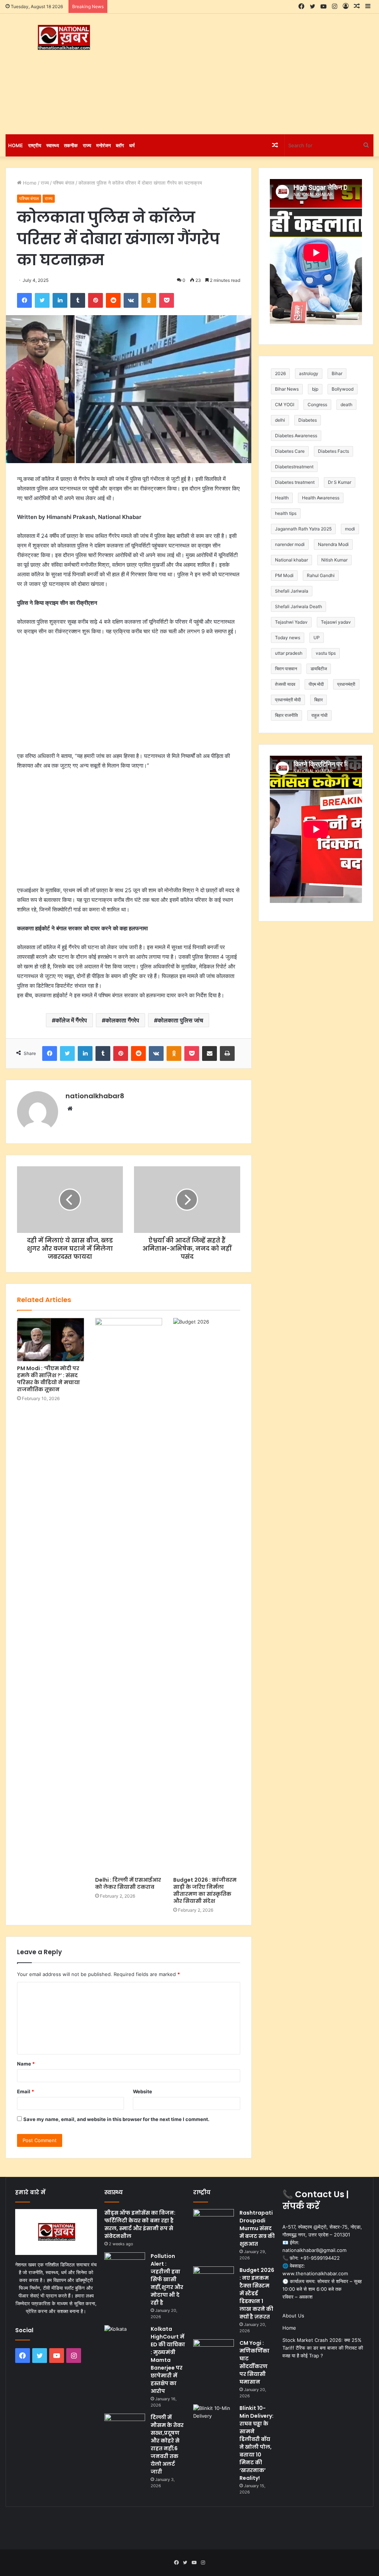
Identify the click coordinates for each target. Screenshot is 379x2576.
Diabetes (308, 420)
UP (317, 638)
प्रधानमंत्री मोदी (288, 700)
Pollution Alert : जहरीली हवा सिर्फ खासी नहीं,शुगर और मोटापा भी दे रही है (167, 2279)
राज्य (87, 145)
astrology (309, 373)
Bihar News (287, 389)
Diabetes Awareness (296, 436)
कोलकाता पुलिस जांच (180, 1020)
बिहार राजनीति (286, 715)
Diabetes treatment (295, 482)
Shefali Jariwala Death (298, 606)
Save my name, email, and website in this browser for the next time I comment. (116, 2119)
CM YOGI (285, 404)
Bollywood (343, 389)
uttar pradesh (289, 653)
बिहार (318, 700)
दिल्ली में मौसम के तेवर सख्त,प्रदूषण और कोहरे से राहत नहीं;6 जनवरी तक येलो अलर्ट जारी (167, 2444)
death (346, 404)
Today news (288, 638)
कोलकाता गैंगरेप (122, 1020)
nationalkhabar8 (95, 1096)
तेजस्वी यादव (285, 684)
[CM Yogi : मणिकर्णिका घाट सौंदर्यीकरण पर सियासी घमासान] (214, 2353)
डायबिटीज (319, 669)
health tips (286, 513)
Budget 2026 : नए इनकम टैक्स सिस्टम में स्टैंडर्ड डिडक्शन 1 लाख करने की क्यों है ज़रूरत (257, 2293)
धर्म (132, 145)
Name (26, 2064)
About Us (293, 2316)
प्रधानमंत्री (346, 684)
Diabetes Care (290, 451)
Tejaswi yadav (336, 622)
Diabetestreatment (294, 467)
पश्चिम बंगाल (64, 183)
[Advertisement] (255, 73)
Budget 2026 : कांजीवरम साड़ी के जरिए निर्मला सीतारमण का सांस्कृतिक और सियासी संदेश (205, 1890)
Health (282, 498)
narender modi (290, 544)
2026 (280, 373)
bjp (315, 389)
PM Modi (284, 575)
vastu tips (326, 653)
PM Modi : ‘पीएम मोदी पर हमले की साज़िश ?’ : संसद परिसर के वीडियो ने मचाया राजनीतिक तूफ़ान (48, 1379)
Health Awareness (321, 498)
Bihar (337, 373)
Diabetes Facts (333, 451)
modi (350, 529)
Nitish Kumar (334, 560)
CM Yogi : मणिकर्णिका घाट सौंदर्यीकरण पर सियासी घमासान (254, 2362)
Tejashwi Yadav (291, 622)
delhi (280, 420)
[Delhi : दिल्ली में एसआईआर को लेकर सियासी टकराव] (129, 1595)
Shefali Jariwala (292, 591)
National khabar (291, 560)
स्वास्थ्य (53, 145)
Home (16, 145)
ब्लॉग (120, 145)
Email (26, 2091)
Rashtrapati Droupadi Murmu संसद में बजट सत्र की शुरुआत (257, 2228)
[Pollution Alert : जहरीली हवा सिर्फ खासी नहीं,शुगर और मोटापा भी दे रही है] (125, 2266)
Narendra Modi (333, 544)
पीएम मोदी (316, 684)
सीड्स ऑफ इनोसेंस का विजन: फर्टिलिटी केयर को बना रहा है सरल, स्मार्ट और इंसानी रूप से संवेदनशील (140, 2224)
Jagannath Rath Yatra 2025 (303, 529)
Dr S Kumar (340, 482)
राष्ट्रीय (35, 145)
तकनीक (71, 145)
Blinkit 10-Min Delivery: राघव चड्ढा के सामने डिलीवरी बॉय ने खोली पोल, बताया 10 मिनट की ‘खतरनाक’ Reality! (256, 2443)
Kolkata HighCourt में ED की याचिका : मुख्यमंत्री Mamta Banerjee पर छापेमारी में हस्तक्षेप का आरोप (168, 2360)
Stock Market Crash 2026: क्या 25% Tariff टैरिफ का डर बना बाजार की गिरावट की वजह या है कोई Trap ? (323, 2348)
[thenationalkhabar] (63, 38)
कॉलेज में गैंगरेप (71, 1020)
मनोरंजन (103, 145)
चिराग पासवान (286, 669)
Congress (317, 404)
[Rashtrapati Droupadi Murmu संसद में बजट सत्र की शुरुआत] (214, 2223)
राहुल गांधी (319, 715)
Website (142, 2091)
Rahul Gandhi (321, 575)
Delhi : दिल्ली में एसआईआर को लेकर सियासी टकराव (128, 1883)
